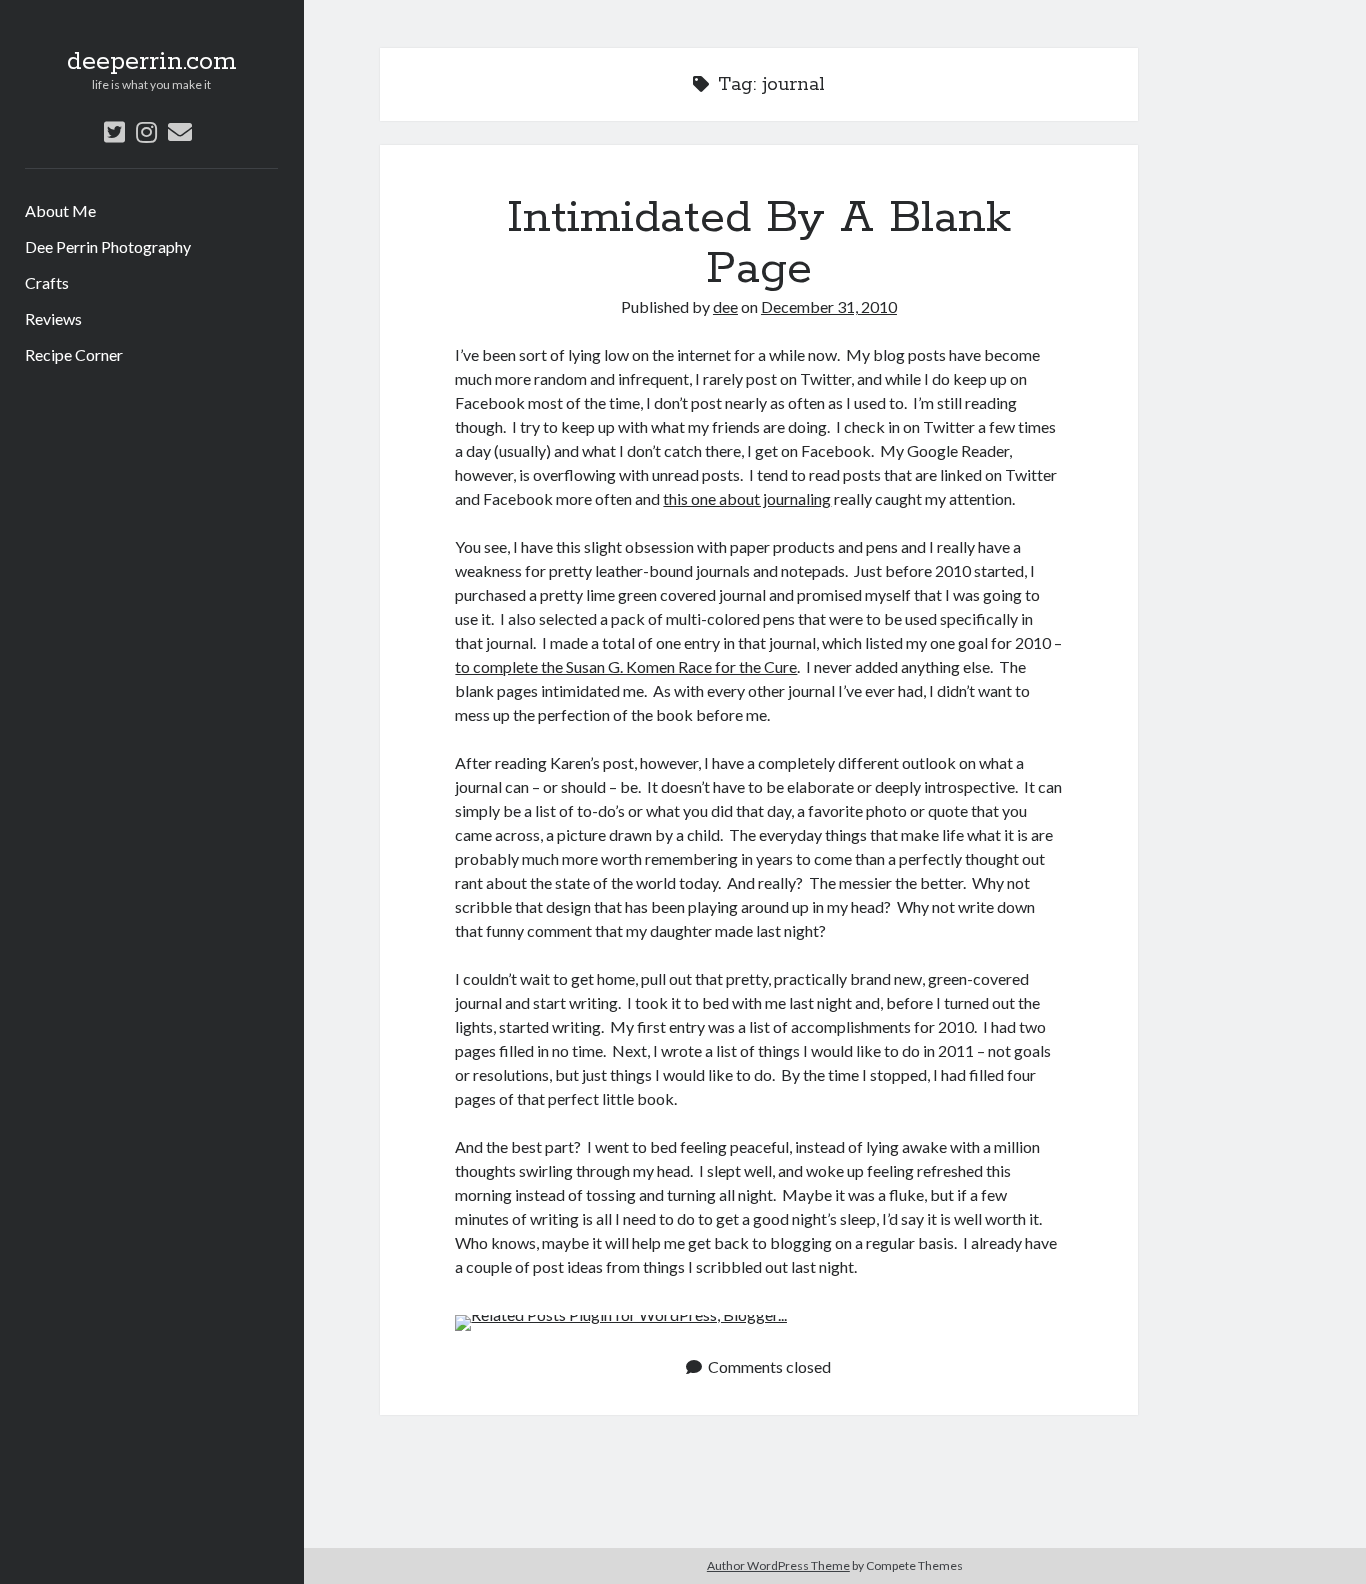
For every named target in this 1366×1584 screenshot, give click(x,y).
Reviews (53, 318)
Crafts (47, 282)
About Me (60, 210)
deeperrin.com (152, 62)
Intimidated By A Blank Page (759, 243)
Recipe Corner (74, 354)
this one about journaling (747, 498)
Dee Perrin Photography (108, 246)
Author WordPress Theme (778, 1565)
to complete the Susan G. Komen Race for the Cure (626, 666)
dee (725, 306)
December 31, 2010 (829, 306)
